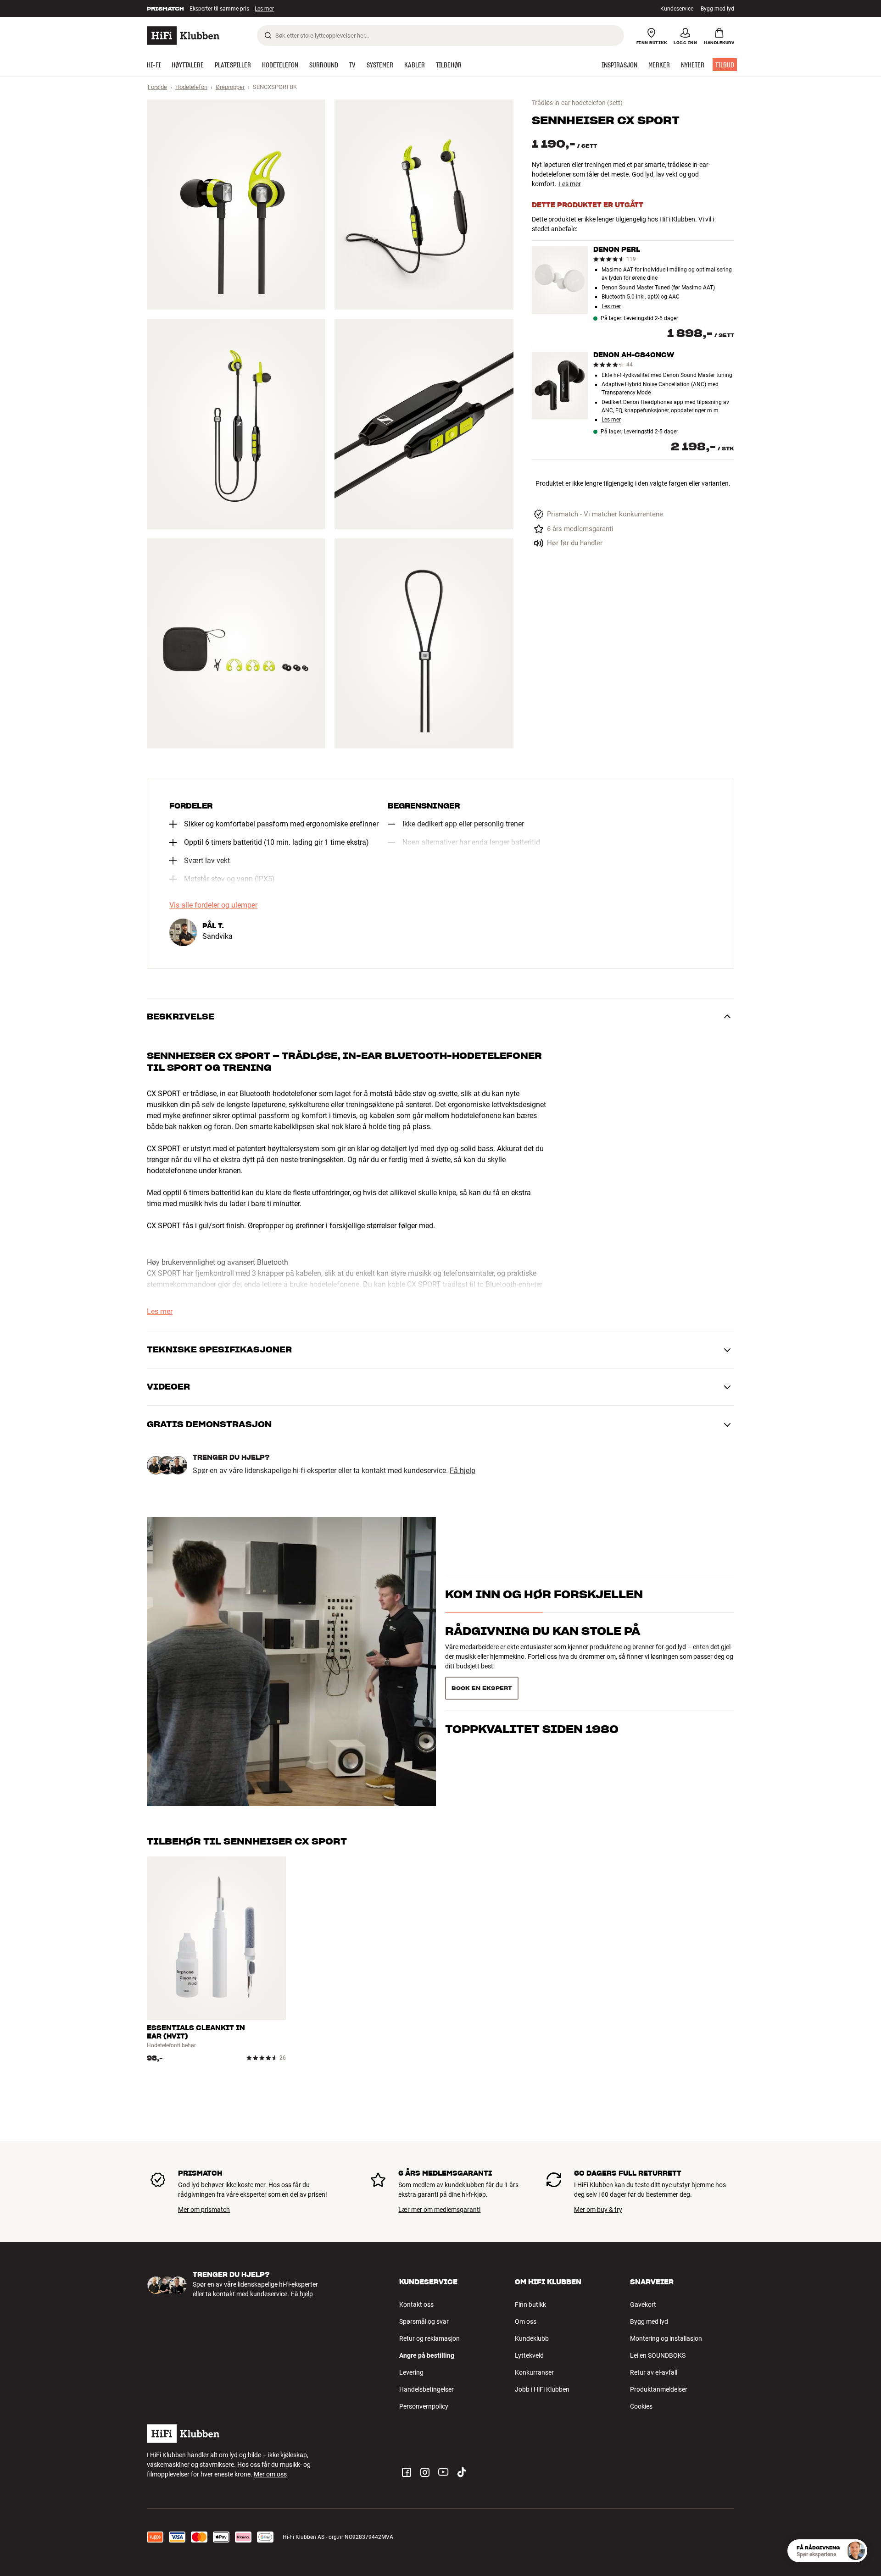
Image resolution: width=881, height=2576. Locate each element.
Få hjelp (463, 1471)
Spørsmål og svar (424, 2321)
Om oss (526, 2321)
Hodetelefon (191, 87)
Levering (411, 2372)
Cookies (641, 2406)
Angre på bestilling (427, 2355)
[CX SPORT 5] (236, 643)
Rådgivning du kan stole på (543, 1631)
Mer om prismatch (204, 2210)
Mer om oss (270, 2474)
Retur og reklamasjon (429, 2338)
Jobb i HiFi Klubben (542, 2389)
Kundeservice (677, 9)
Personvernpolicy (424, 2406)
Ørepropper (230, 87)
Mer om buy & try (598, 2210)
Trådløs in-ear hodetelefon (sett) (577, 103)
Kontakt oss (416, 2305)
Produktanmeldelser (659, 2389)
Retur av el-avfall (654, 2372)
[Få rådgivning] (856, 2551)
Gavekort (643, 2305)
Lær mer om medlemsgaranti (439, 2210)
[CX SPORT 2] (424, 205)
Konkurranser (534, 2372)
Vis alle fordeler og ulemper (213, 905)
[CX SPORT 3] (236, 424)
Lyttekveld (529, 2355)
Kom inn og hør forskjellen (544, 1594)
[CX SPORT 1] (236, 205)
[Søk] (268, 35)
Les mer (265, 9)
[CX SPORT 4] (424, 424)
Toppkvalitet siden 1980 (532, 1729)
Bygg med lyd (717, 9)
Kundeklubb (532, 2338)
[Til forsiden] (183, 36)
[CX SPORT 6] (424, 643)
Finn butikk (530, 2305)
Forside (157, 87)
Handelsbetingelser (427, 2389)
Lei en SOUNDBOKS (658, 2355)
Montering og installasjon (666, 2338)
